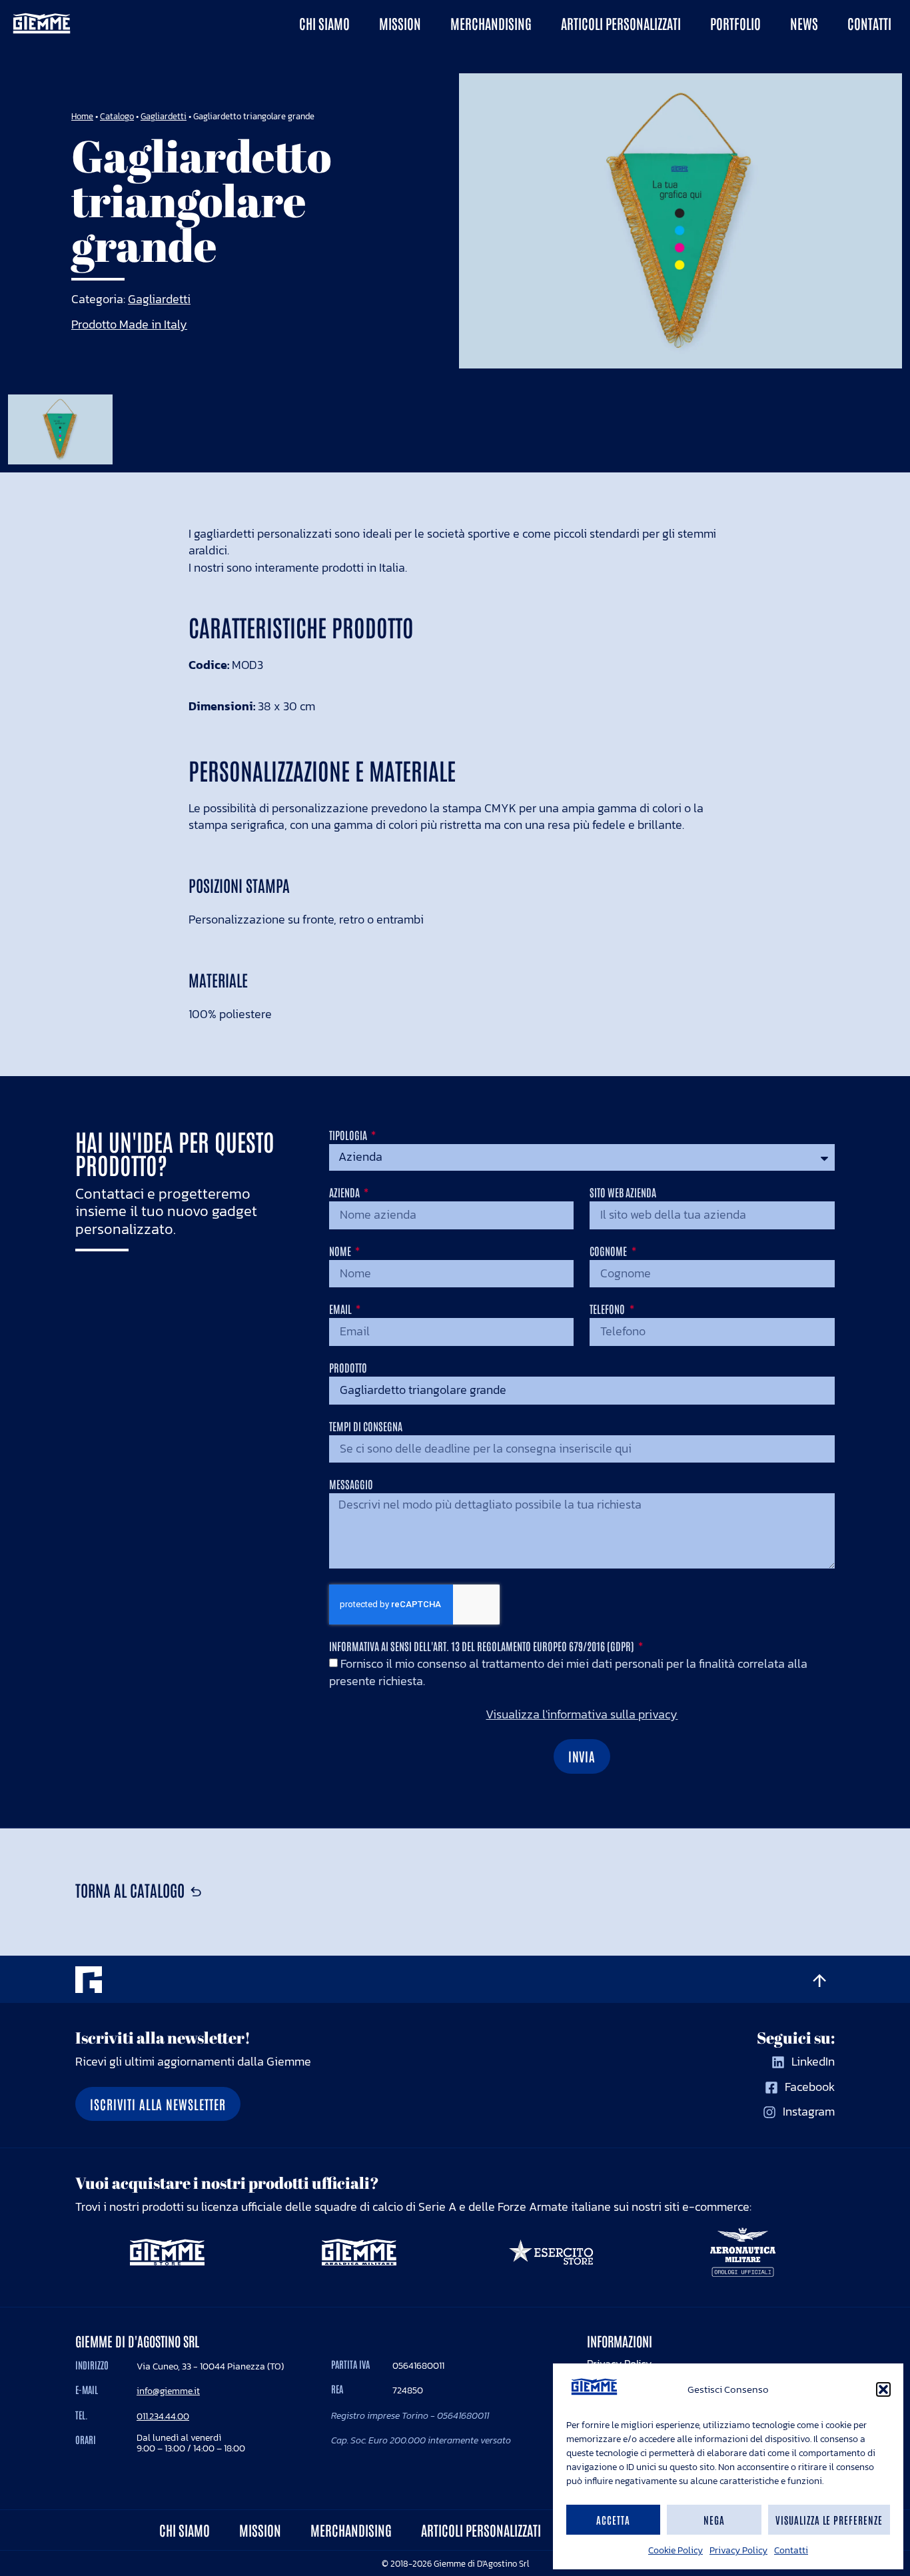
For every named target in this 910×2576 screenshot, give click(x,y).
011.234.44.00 (163, 2416)
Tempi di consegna (366, 1427)
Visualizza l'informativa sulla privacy (582, 1715)
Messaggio (351, 1485)
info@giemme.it (168, 2391)
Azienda (345, 1193)
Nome (341, 1251)
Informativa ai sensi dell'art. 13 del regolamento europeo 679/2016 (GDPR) (483, 1646)
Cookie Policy (676, 2550)
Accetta (613, 2520)
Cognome (609, 1251)
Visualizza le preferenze (829, 2520)
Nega (714, 2520)
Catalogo (117, 116)
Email (341, 1309)
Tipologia (349, 1135)
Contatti (791, 2550)
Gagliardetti (164, 116)
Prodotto (348, 1368)
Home (82, 116)
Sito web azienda (623, 1193)
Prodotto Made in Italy (129, 324)
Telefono (608, 1309)
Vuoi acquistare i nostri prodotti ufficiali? (227, 2183)
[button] (883, 2389)
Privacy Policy (738, 2550)
